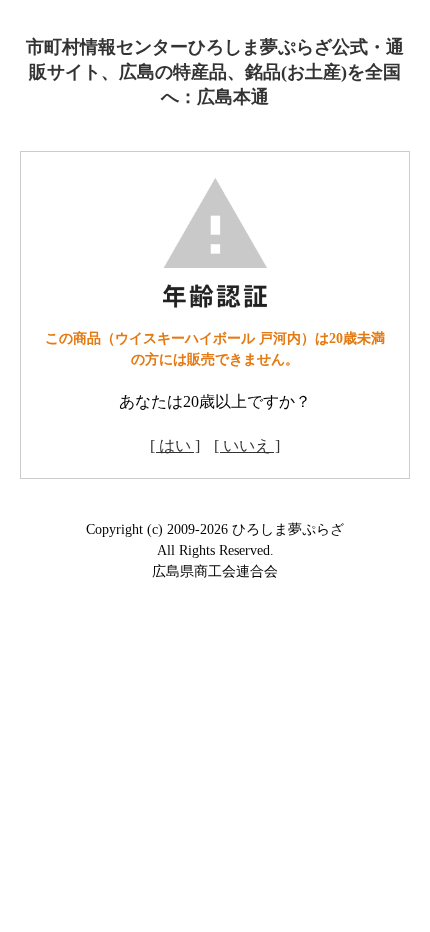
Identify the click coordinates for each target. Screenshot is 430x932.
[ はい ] (175, 445)
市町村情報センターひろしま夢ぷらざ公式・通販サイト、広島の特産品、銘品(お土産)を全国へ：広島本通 (215, 72)
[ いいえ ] (247, 445)
